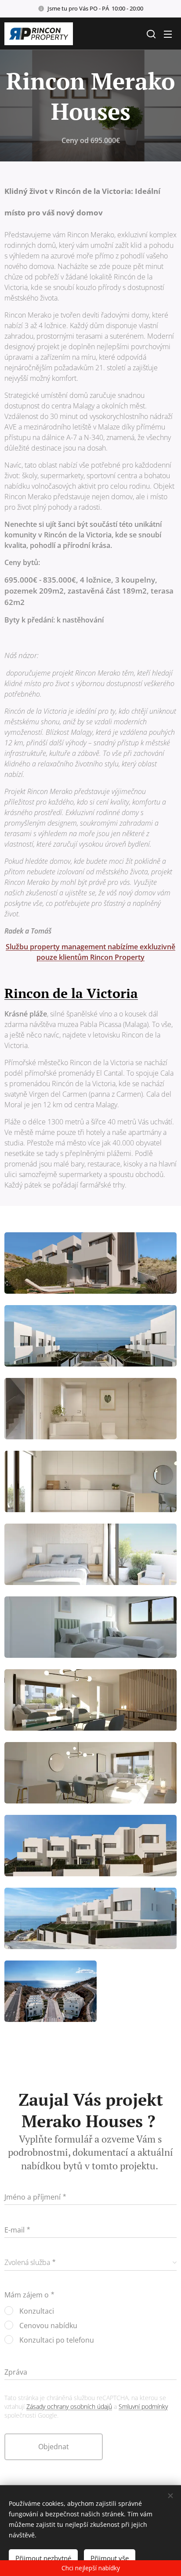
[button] (150, 34)
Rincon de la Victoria (71, 993)
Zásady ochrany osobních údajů (69, 2406)
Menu (168, 34)
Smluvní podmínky (143, 2406)
